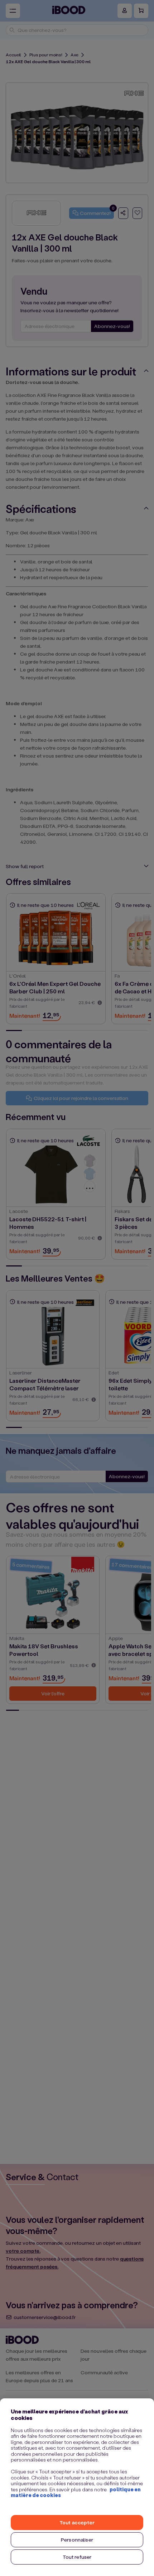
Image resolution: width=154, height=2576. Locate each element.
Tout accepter (77, 2522)
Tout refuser (77, 2557)
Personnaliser (77, 2540)
